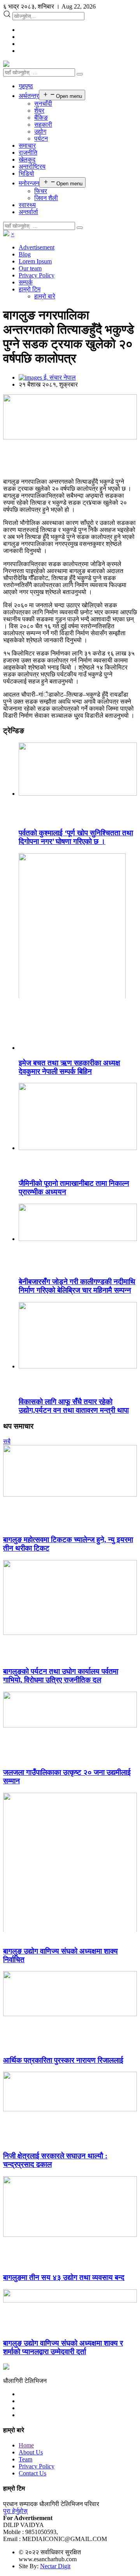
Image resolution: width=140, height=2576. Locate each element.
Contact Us (32, 2473)
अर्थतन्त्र (29, 96)
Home (26, 2445)
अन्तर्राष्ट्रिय (32, 166)
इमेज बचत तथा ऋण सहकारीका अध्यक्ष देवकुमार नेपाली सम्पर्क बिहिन (69, 1067)
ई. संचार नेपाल (59, 377)
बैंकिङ (41, 118)
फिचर (41, 191)
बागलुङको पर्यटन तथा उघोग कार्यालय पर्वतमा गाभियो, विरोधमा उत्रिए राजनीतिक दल (61, 1676)
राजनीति (28, 153)
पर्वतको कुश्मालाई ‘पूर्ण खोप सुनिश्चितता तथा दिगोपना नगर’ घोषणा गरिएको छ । (76, 837)
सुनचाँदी (43, 104)
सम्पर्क (26, 282)
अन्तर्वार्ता (28, 212)
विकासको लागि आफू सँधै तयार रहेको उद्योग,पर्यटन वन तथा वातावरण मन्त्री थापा (74, 1406)
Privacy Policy (37, 275)
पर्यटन (41, 139)
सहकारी (43, 125)
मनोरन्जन (29, 183)
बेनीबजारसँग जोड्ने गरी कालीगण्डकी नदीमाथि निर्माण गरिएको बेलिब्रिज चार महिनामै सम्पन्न (77, 1286)
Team (25, 2459)
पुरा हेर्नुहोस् (15, 2511)
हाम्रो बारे (45, 296)
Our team (30, 268)
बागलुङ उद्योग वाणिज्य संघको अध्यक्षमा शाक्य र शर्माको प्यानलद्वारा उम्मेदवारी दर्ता (63, 2347)
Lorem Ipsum (35, 261)
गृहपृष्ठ (26, 86)
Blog (25, 254)
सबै (7, 1441)
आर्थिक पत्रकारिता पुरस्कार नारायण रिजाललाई (63, 2060)
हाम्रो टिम (30, 289)
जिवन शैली (46, 198)
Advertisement (37, 247)
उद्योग (40, 132)
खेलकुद (27, 159)
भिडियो (26, 173)
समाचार (27, 146)
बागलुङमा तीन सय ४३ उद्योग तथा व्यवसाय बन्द (64, 2277)
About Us (31, 2452)
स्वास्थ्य (27, 205)
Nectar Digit (55, 2566)
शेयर (39, 111)
